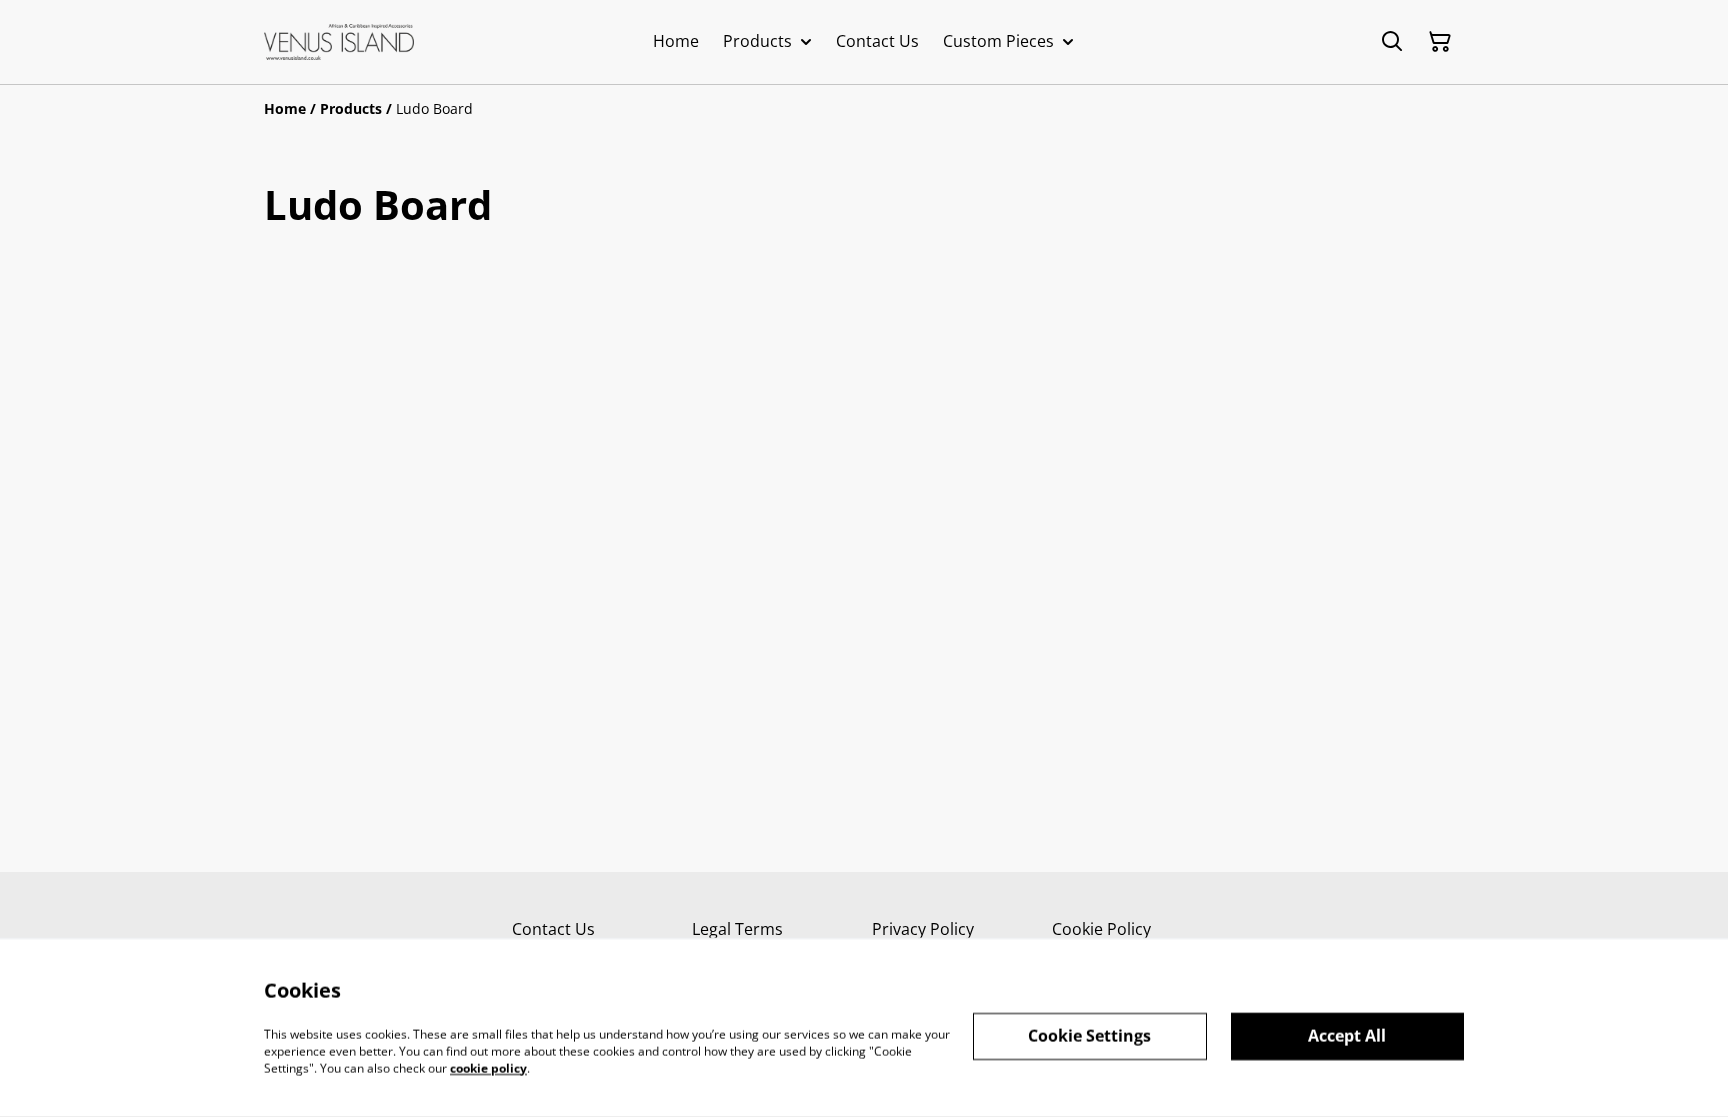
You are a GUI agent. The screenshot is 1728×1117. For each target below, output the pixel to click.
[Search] (1392, 42)
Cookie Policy (1101, 929)
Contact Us (553, 929)
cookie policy (488, 1067)
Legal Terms (737, 929)
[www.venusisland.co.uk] (339, 42)
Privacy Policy (923, 929)
